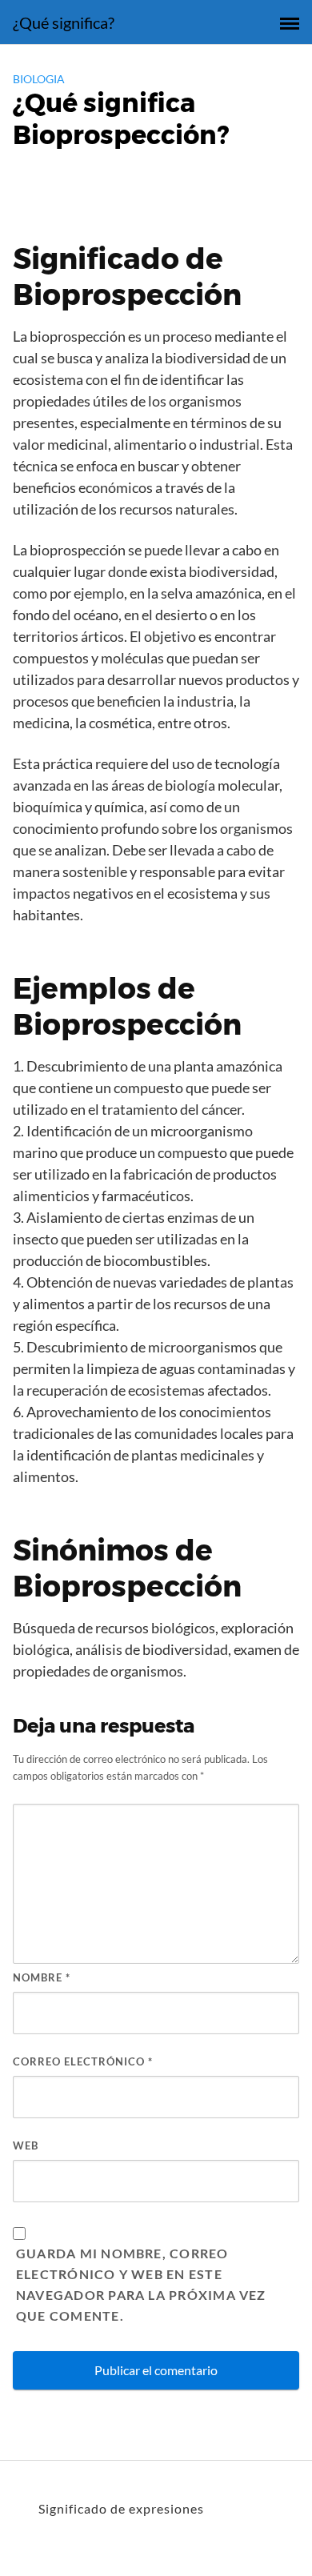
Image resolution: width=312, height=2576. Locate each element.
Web (26, 2145)
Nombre (42, 1977)
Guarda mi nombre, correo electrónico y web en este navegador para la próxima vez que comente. (141, 2284)
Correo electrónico (83, 2061)
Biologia (39, 79)
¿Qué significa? (64, 22)
